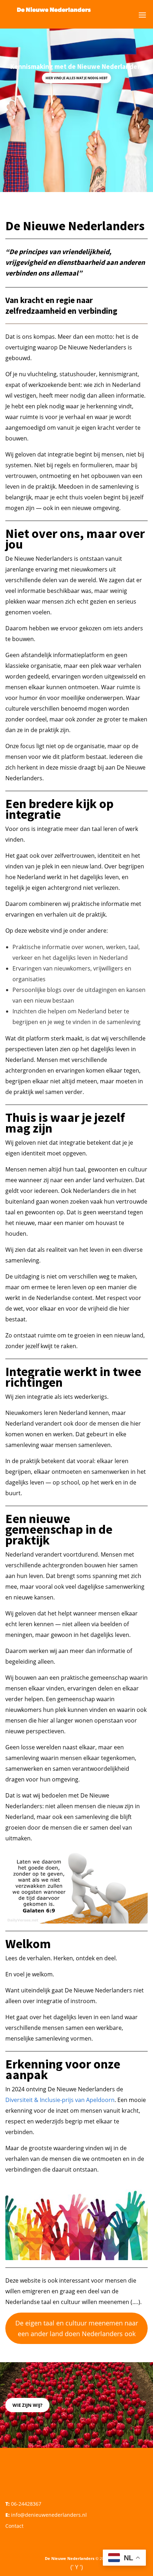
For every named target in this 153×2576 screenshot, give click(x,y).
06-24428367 (26, 2504)
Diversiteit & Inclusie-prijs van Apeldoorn (60, 2100)
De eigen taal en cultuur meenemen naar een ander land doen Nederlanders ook (77, 2328)
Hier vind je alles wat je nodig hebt (76, 78)
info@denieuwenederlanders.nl (49, 2515)
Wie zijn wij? (27, 2405)
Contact (14, 2526)
